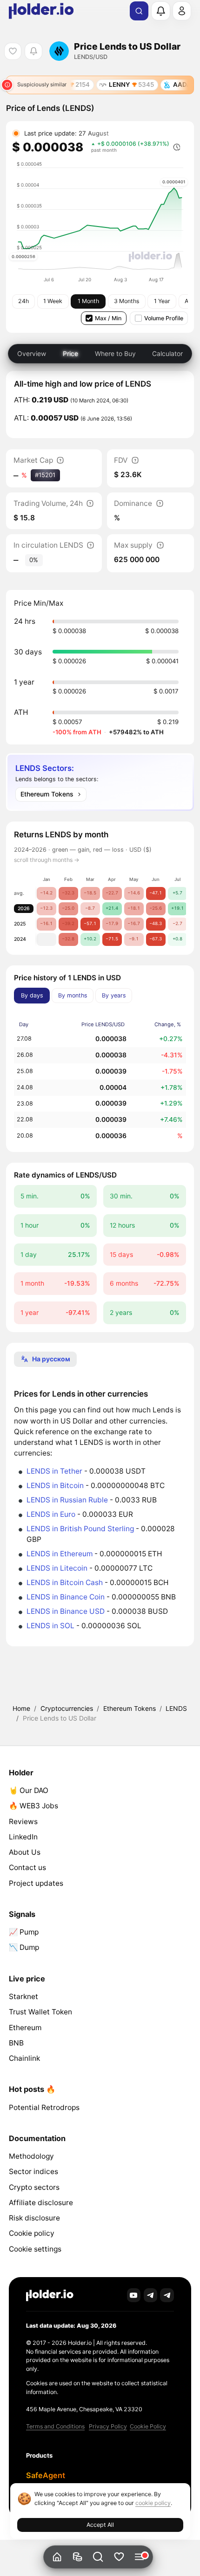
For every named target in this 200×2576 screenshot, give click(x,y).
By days (32, 995)
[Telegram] (151, 2295)
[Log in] (182, 11)
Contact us (27, 1867)
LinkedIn (23, 1837)
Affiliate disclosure (41, 2203)
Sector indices (33, 2171)
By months (73, 995)
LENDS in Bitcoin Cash (65, 1582)
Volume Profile (164, 318)
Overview (32, 353)
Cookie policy (32, 2233)
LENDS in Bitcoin (55, 1485)
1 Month (88, 301)
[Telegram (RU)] (167, 2295)
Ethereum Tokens (130, 1708)
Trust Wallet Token (40, 2012)
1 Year (162, 301)
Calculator (167, 353)
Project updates (36, 1883)
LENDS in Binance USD (66, 1611)
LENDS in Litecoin (57, 1568)
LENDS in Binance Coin (66, 1597)
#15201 (45, 475)
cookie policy (153, 2503)
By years (114, 995)
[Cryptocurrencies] (77, 2557)
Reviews (23, 1822)
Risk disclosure (34, 2218)
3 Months (127, 301)
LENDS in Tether (54, 1471)
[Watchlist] (119, 2557)
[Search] (139, 11)
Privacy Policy (108, 2426)
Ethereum (25, 2028)
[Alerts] (160, 11)
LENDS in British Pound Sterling (80, 1529)
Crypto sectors (34, 2187)
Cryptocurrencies (67, 1708)
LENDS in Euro (51, 1514)
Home (21, 1708)
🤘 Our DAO (29, 1790)
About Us (25, 1852)
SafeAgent (46, 2475)
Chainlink (24, 2058)
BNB (16, 2043)
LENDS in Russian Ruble (67, 1500)
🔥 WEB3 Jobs (33, 1806)
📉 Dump (24, 1947)
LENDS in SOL (50, 1626)
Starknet (23, 1997)
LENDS (176, 1708)
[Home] (57, 2557)
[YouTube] (134, 2295)
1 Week (53, 301)
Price (70, 353)
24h (23, 301)
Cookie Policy (148, 2426)
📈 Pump (24, 1932)
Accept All (100, 2525)
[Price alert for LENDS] (33, 51)
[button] (98, 2557)
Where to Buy (115, 353)
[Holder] (50, 2295)
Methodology (31, 2156)
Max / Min (108, 318)
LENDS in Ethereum (60, 1554)
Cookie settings (35, 2249)
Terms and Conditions (55, 2426)
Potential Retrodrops (44, 2107)
